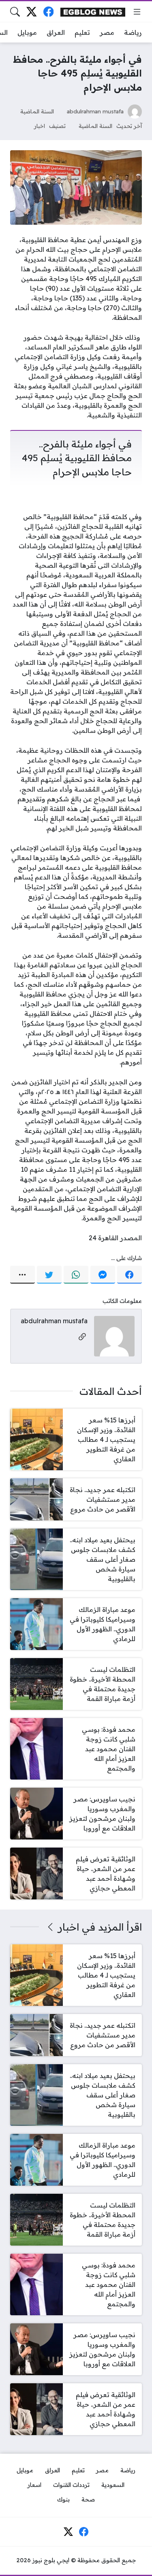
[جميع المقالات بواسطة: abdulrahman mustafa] (114, 1335)
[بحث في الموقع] (15, 12)
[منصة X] (31, 12)
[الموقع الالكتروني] (82, 1337)
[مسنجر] (103, 1275)
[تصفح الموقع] (137, 12)
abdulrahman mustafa (95, 111)
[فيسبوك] (48, 12)
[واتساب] (76, 1275)
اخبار (40, 126)
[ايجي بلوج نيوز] (93, 12)
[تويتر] (49, 1275)
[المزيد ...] (22, 1275)
